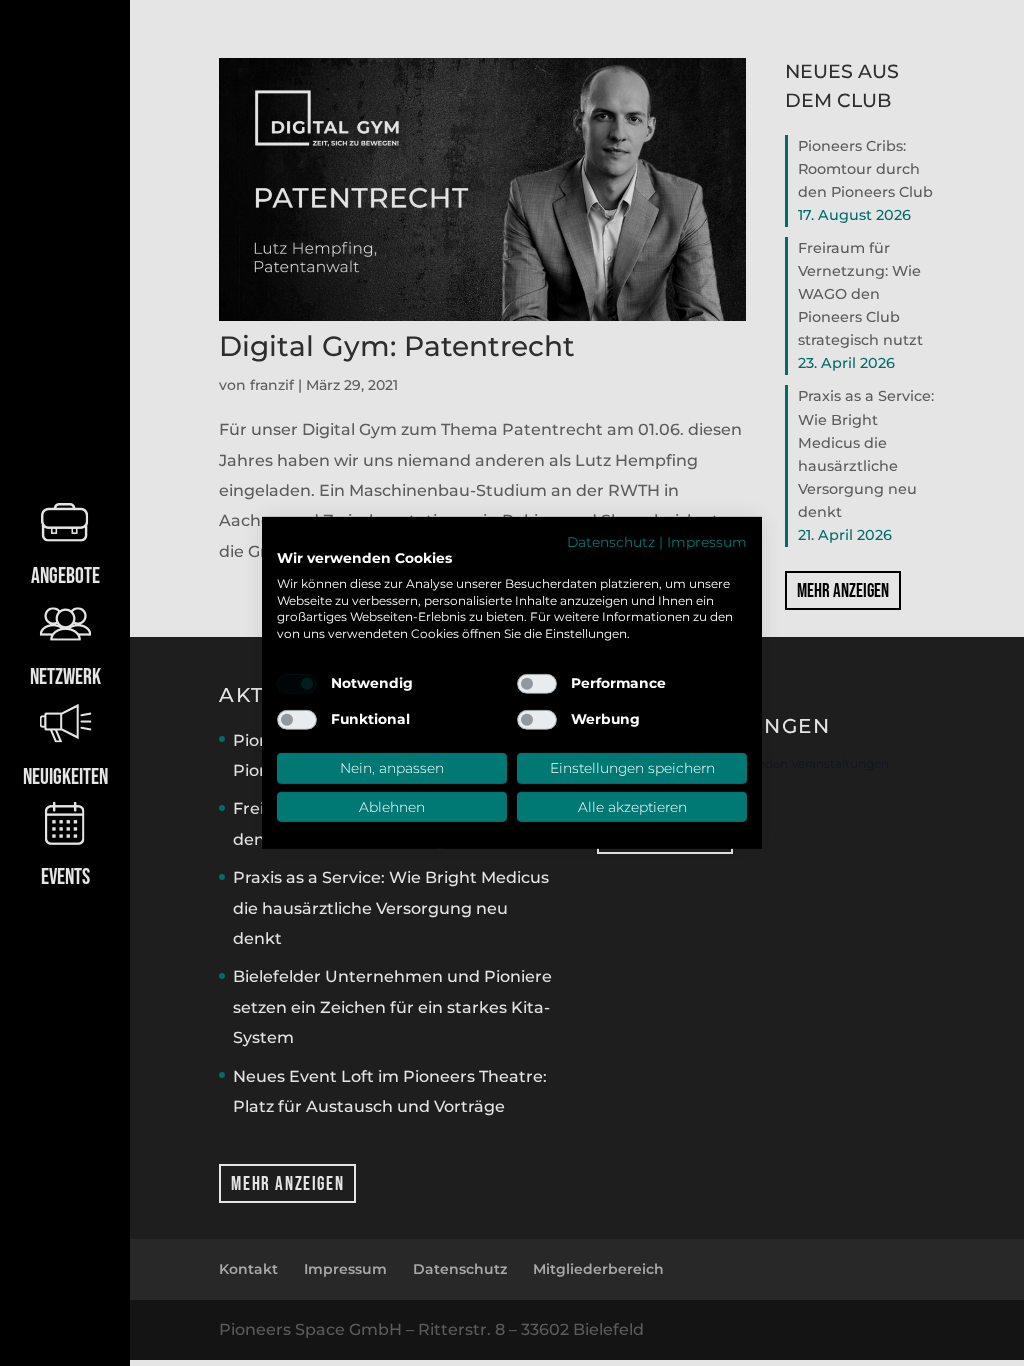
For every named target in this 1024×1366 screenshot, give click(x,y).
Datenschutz (611, 542)
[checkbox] (297, 684)
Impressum (707, 542)
